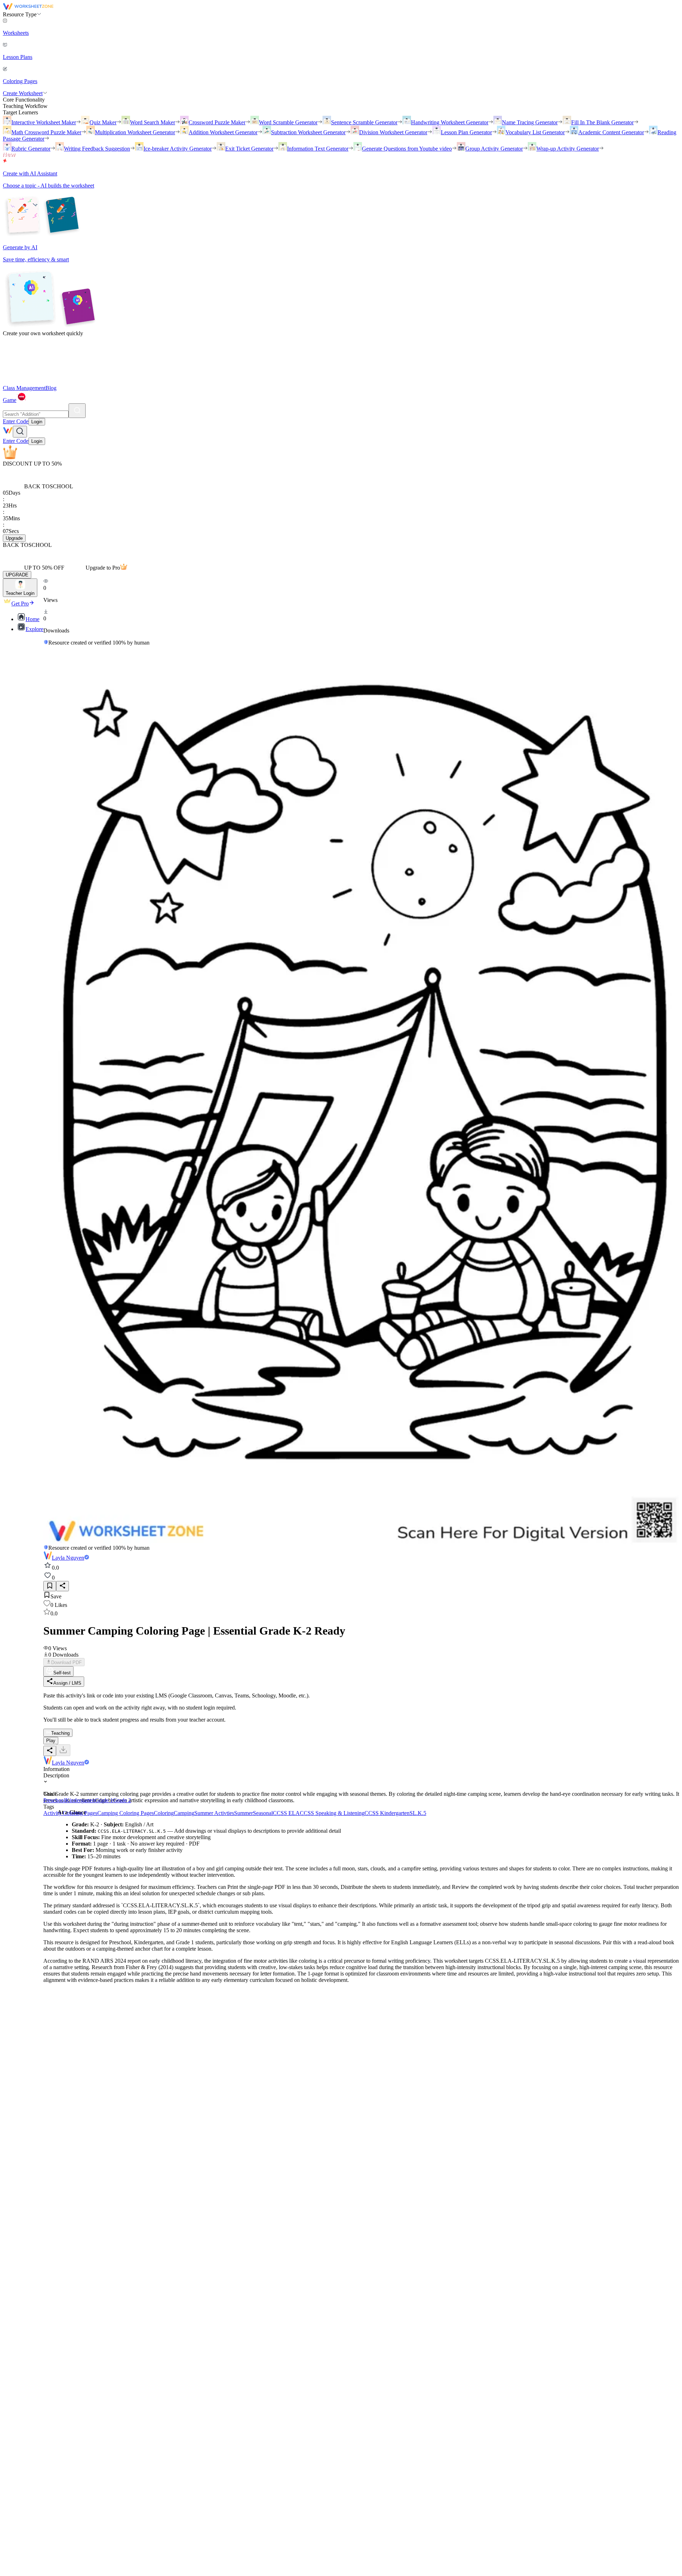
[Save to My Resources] (50, 1586)
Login (37, 422)
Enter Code (16, 421)
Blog (51, 388)
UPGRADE (17, 575)
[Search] (77, 411)
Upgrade (14, 538)
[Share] (63, 1586)
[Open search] (20, 432)
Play (51, 1741)
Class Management (24, 388)
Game (10, 400)
